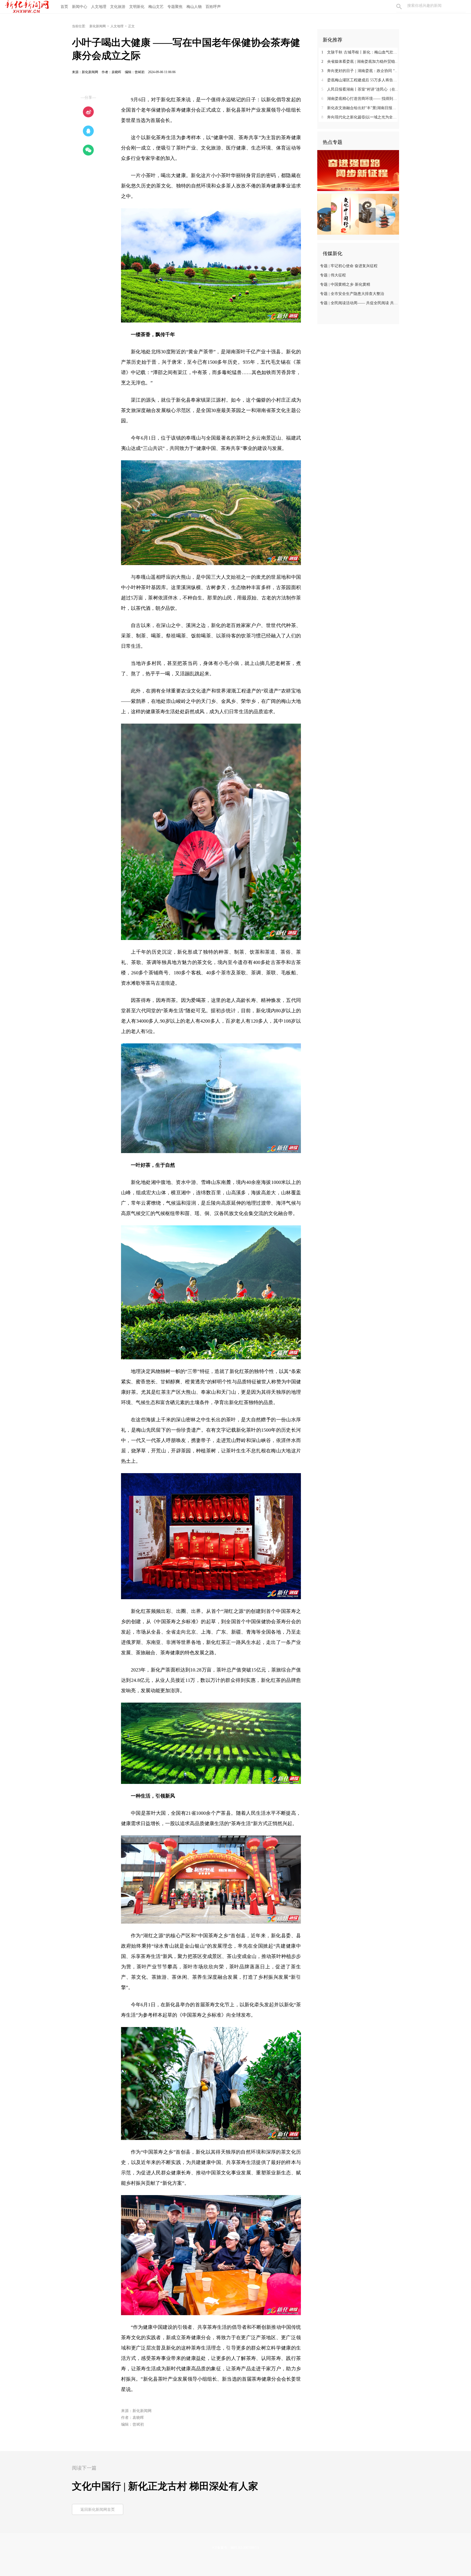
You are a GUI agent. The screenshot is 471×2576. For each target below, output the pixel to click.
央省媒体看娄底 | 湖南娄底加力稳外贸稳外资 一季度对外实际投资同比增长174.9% (360, 62)
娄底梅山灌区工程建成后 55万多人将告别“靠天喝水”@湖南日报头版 (360, 80)
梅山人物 (194, 7)
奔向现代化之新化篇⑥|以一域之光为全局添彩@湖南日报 (360, 117)
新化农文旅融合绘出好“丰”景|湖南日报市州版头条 (360, 108)
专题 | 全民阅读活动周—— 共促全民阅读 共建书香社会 (359, 303)
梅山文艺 (156, 7)
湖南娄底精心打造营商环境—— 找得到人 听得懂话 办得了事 (360, 99)
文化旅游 (118, 7)
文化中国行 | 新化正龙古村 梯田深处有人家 (165, 2486)
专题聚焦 (175, 7)
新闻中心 (80, 7)
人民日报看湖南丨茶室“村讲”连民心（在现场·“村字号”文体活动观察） (360, 89)
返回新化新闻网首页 (98, 2510)
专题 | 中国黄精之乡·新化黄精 (345, 284)
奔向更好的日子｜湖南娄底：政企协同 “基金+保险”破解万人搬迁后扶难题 (360, 71)
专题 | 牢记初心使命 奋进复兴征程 (349, 266)
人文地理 (99, 7)
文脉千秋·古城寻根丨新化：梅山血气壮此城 (360, 52)
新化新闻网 (98, 26)
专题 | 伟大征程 (333, 275)
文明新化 (137, 7)
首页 (64, 7)
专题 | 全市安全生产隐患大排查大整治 (352, 294)
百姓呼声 (213, 7)
